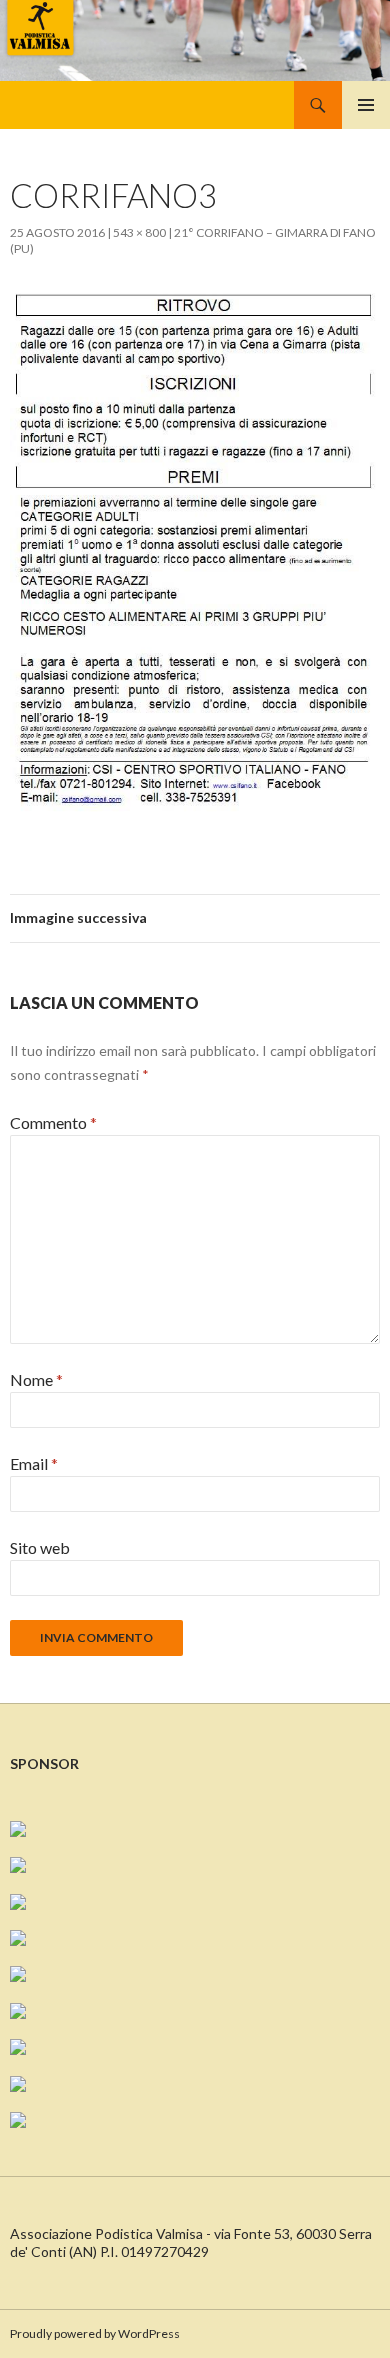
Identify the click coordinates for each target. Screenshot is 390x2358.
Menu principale (366, 105)
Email (34, 1463)
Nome (36, 1379)
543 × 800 (139, 232)
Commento (53, 1122)
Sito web (40, 1547)
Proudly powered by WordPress (95, 2333)
